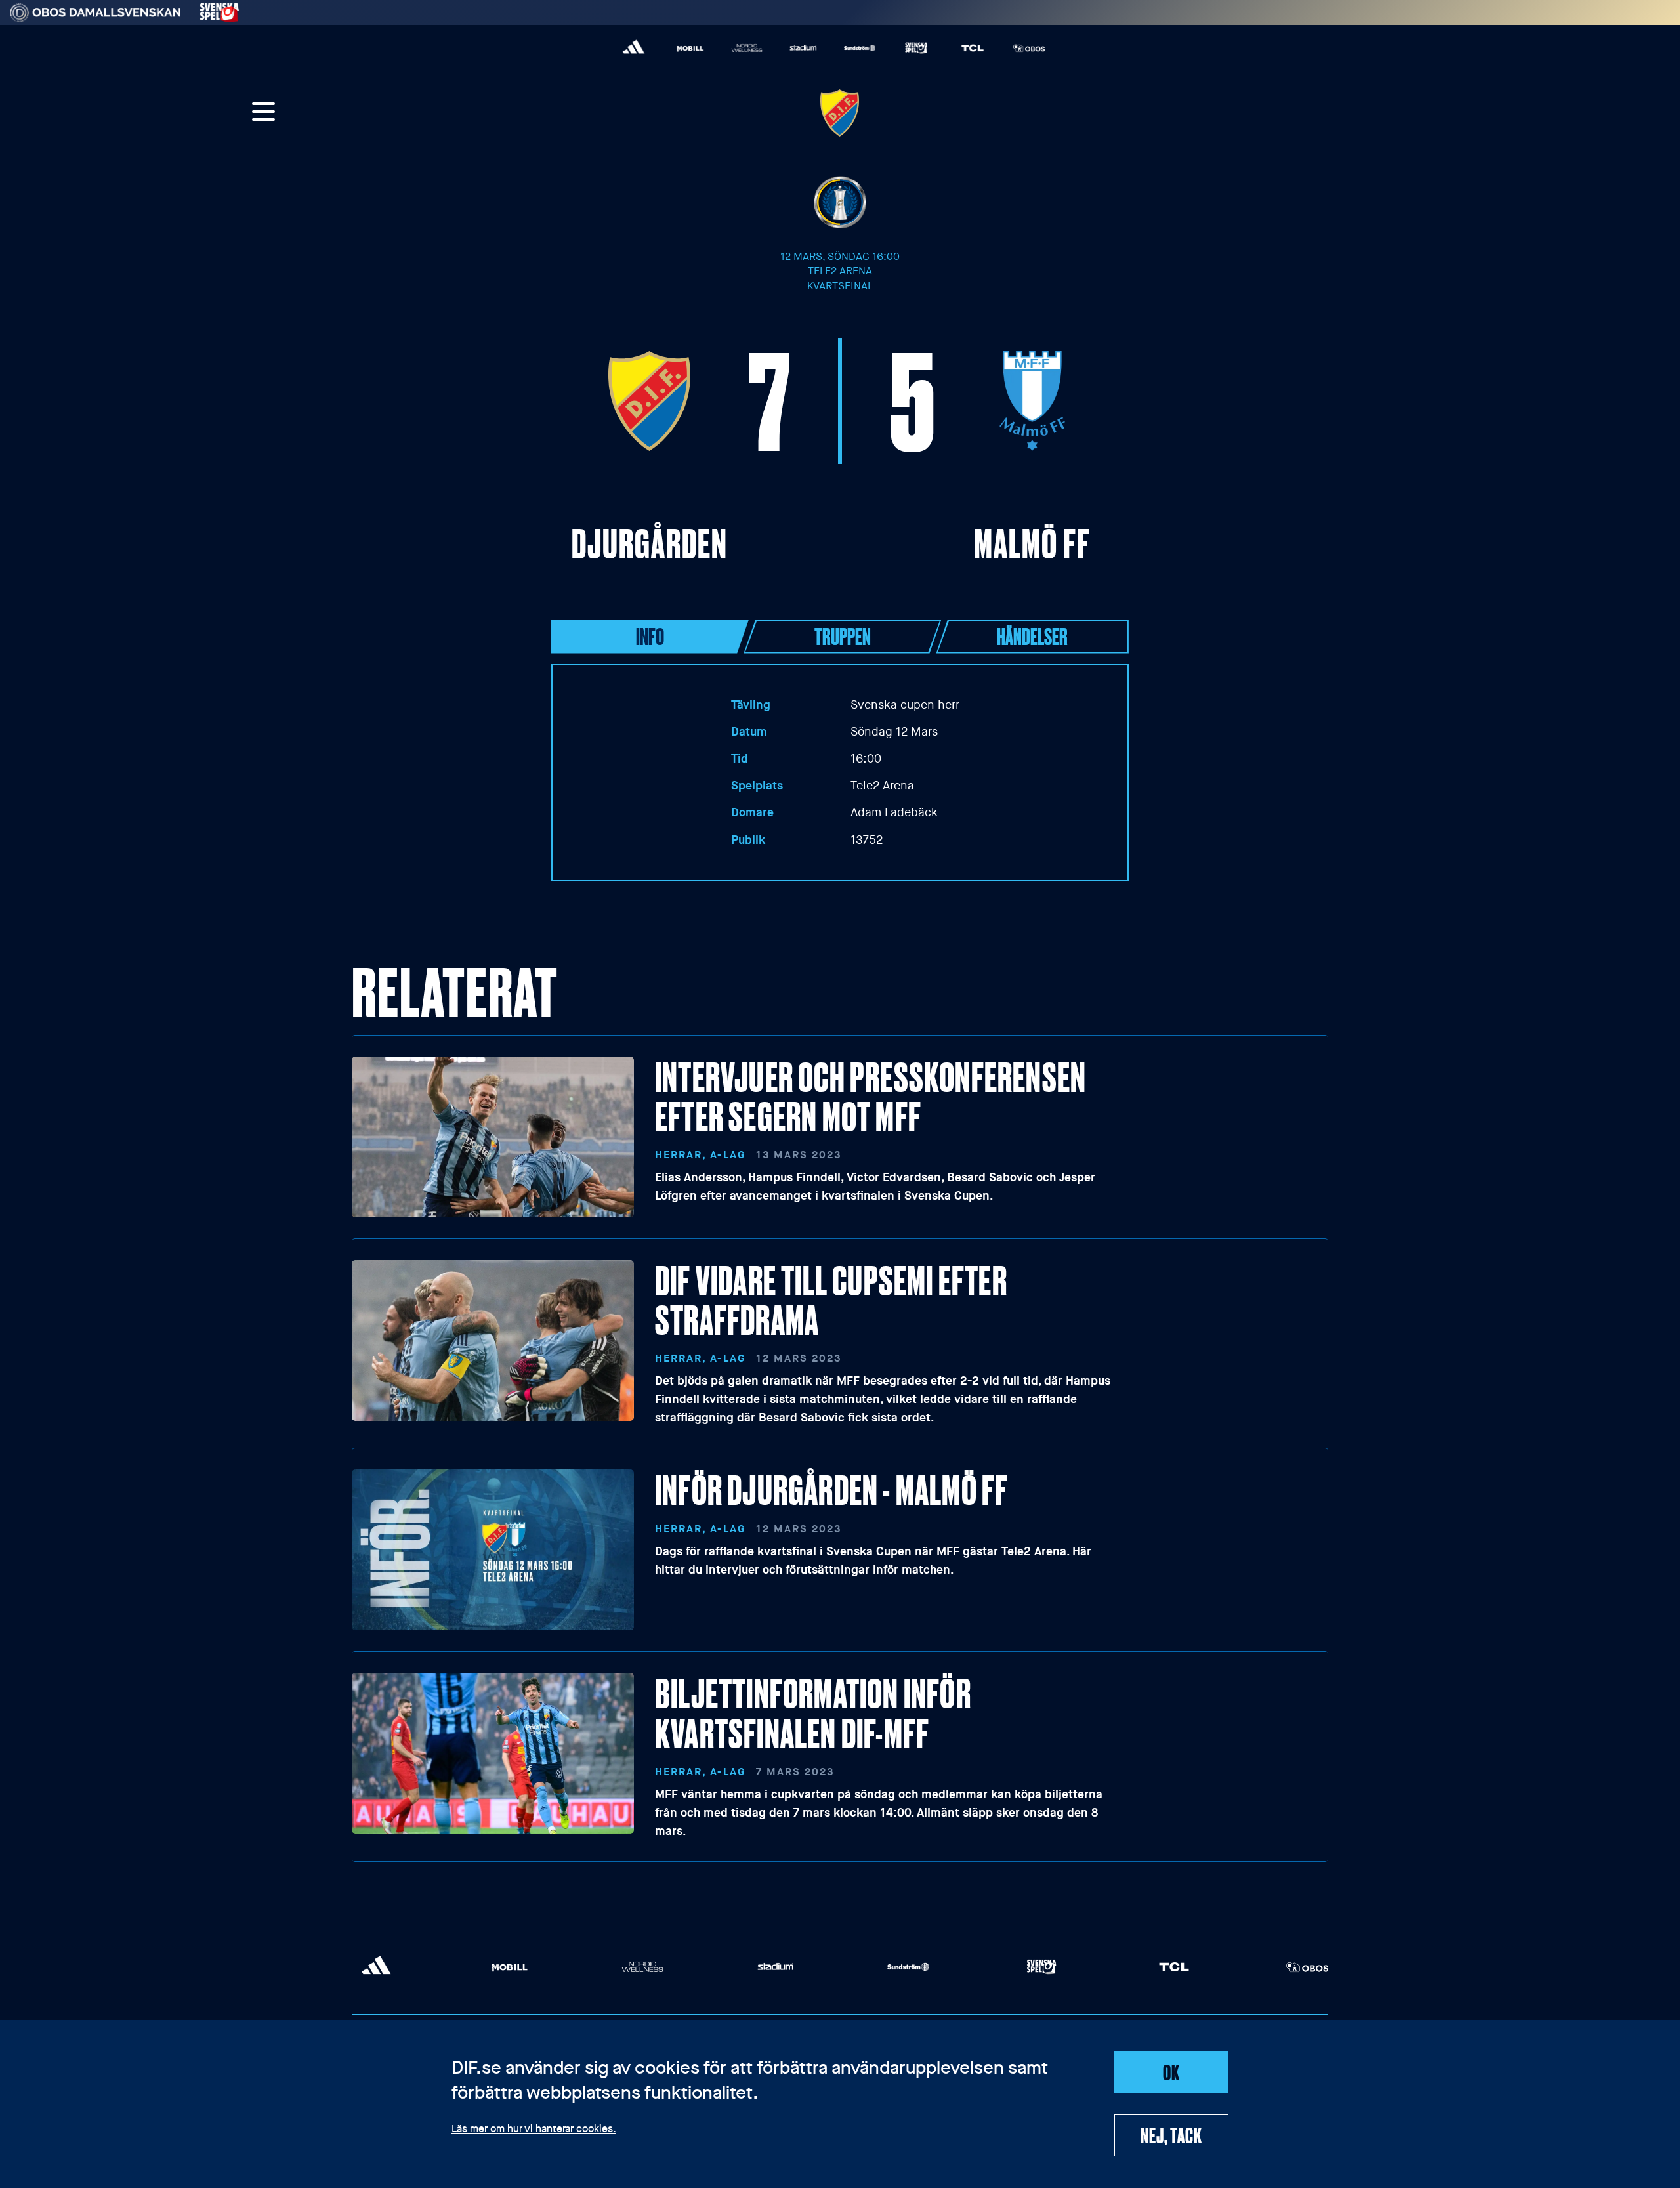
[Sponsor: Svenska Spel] (220, 10)
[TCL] (973, 48)
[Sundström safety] (860, 48)
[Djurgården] (840, 113)
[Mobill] (690, 48)
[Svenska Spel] (916, 48)
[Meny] (264, 113)
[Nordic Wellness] (747, 48)
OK (1171, 2072)
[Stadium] (803, 48)
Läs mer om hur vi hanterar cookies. (534, 2130)
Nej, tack (1171, 2135)
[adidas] (634, 48)
